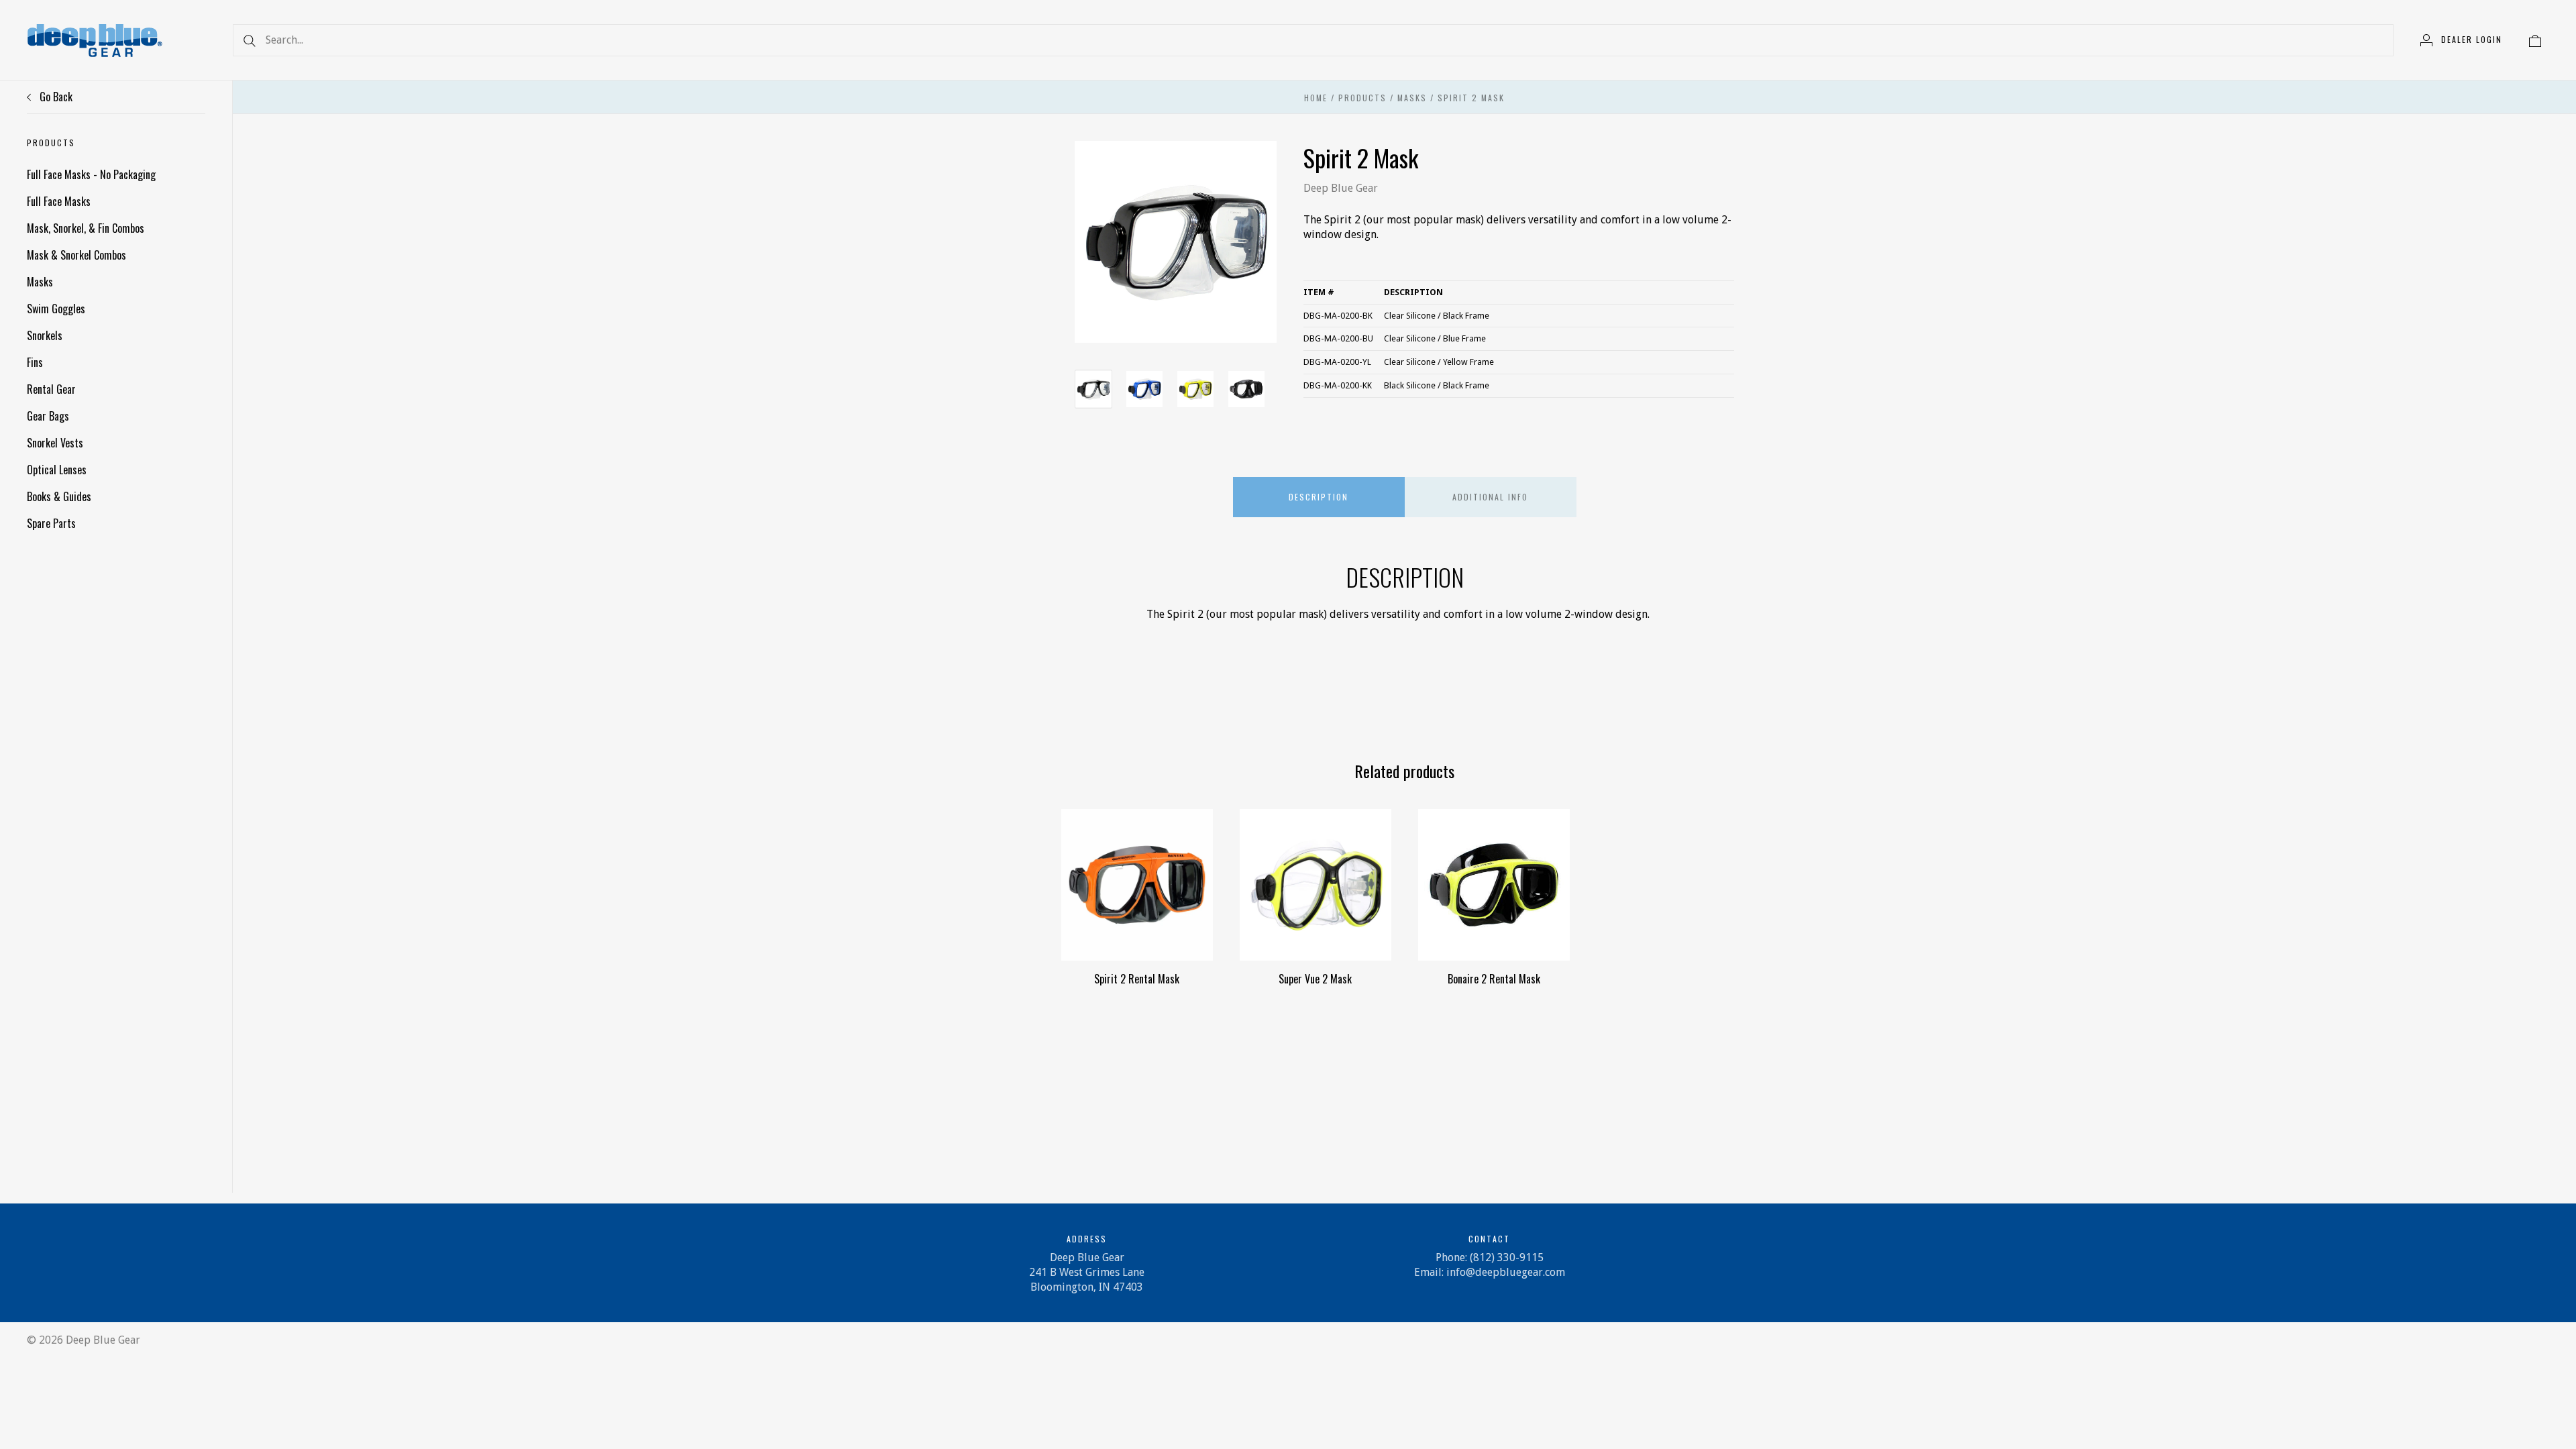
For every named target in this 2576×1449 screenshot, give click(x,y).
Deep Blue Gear (1341, 188)
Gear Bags (48, 416)
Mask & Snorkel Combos (76, 255)
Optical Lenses (57, 470)
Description (1319, 497)
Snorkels (45, 335)
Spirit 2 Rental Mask (1137, 979)
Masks (40, 282)
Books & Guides (59, 496)
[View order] (2535, 40)
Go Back (55, 97)
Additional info (1490, 497)
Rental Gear (51, 389)
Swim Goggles (56, 309)
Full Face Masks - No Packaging (91, 174)
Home (1316, 98)
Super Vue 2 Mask (1315, 979)
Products (1362, 98)
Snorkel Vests (55, 443)
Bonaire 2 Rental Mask (1494, 979)
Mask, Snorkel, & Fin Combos (86, 228)
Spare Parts (51, 523)
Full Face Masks (59, 201)
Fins (35, 362)
